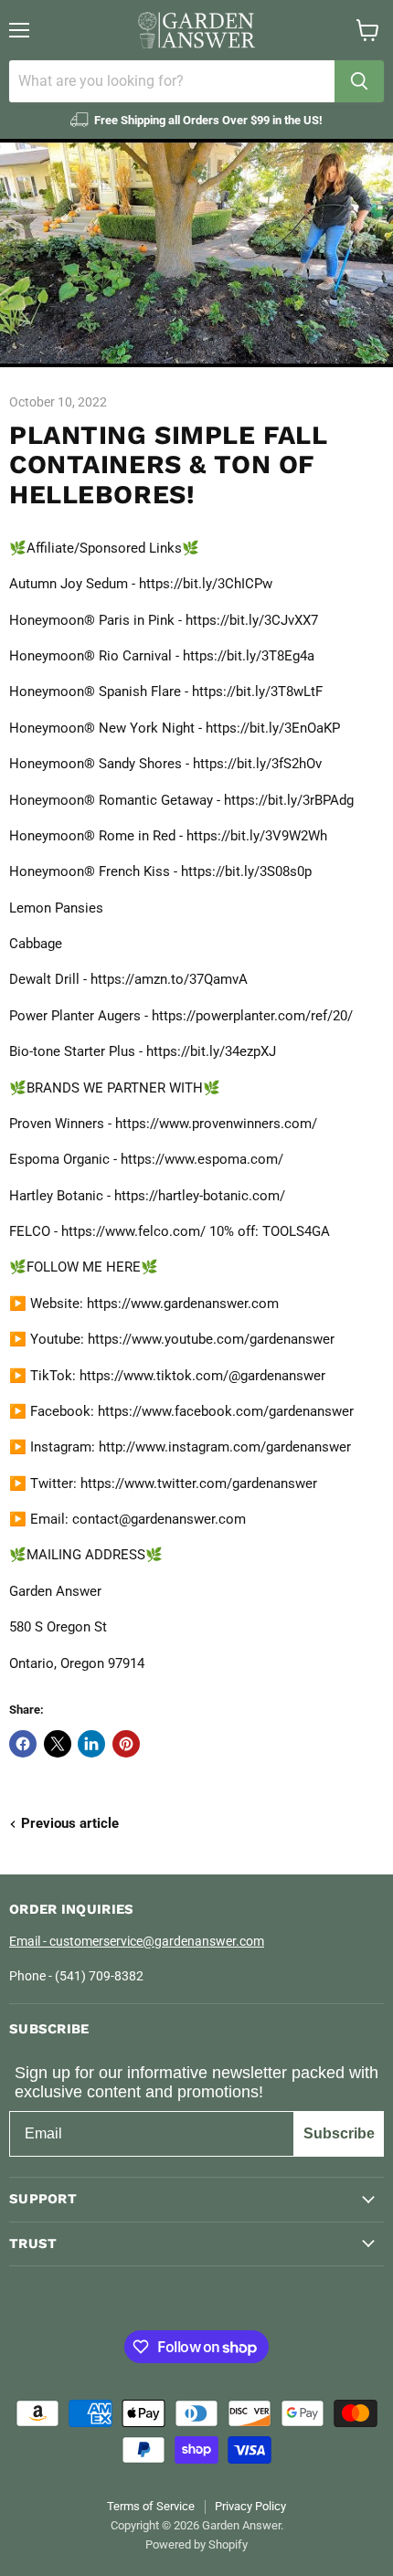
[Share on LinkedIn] (91, 1744)
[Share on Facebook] (23, 1744)
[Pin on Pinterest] (126, 1744)
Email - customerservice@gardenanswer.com (137, 1941)
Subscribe (339, 2133)
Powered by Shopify (196, 2544)
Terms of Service (151, 2506)
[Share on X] (58, 1744)
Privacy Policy (250, 2506)
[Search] (359, 81)
